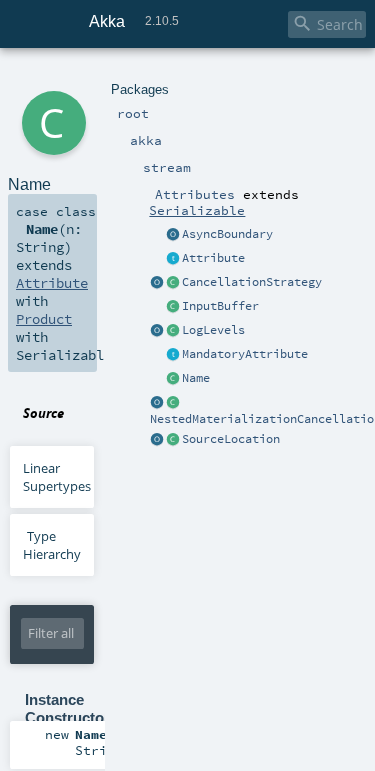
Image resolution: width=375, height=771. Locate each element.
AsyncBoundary (227, 234)
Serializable (197, 210)
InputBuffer (220, 306)
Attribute (213, 258)
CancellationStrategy (252, 282)
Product (44, 319)
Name (196, 378)
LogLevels (213, 330)
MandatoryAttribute (245, 354)
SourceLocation (231, 439)
